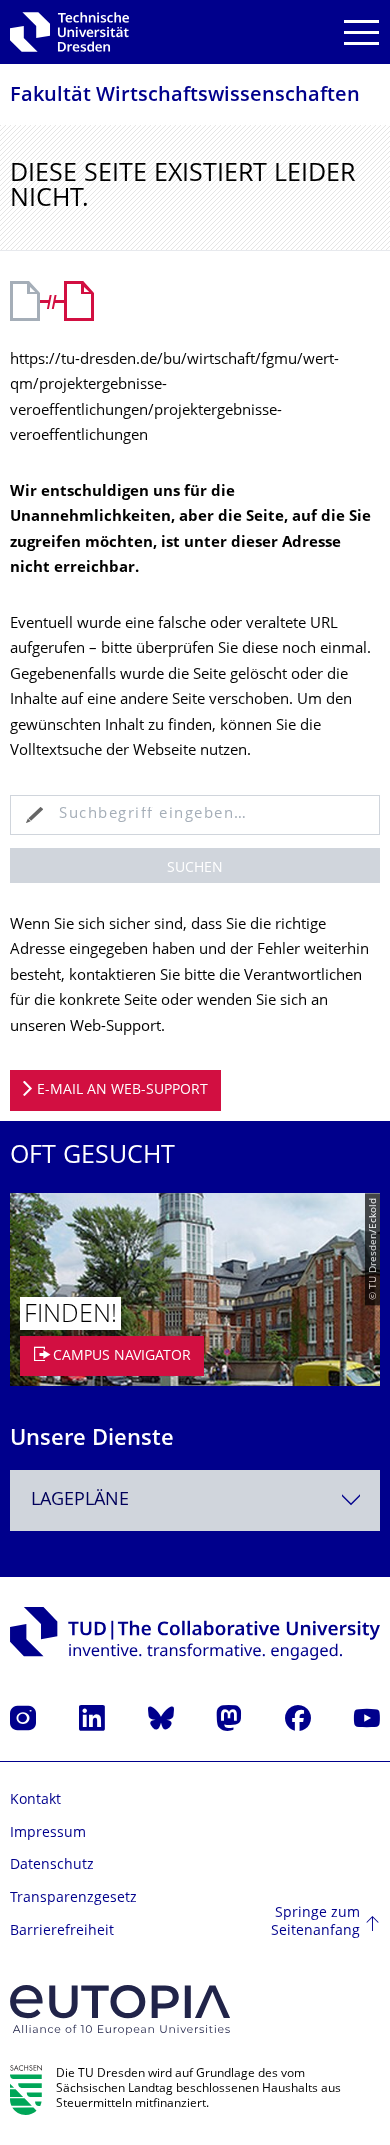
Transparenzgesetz (73, 1898)
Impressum (48, 1833)
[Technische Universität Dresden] (69, 32)
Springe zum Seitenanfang (315, 1922)
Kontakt (35, 1800)
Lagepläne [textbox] (80, 1500)
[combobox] (195, 1500)
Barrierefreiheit (62, 1931)
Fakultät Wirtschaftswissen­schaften (185, 96)
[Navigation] (361, 32)
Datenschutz (52, 1865)
